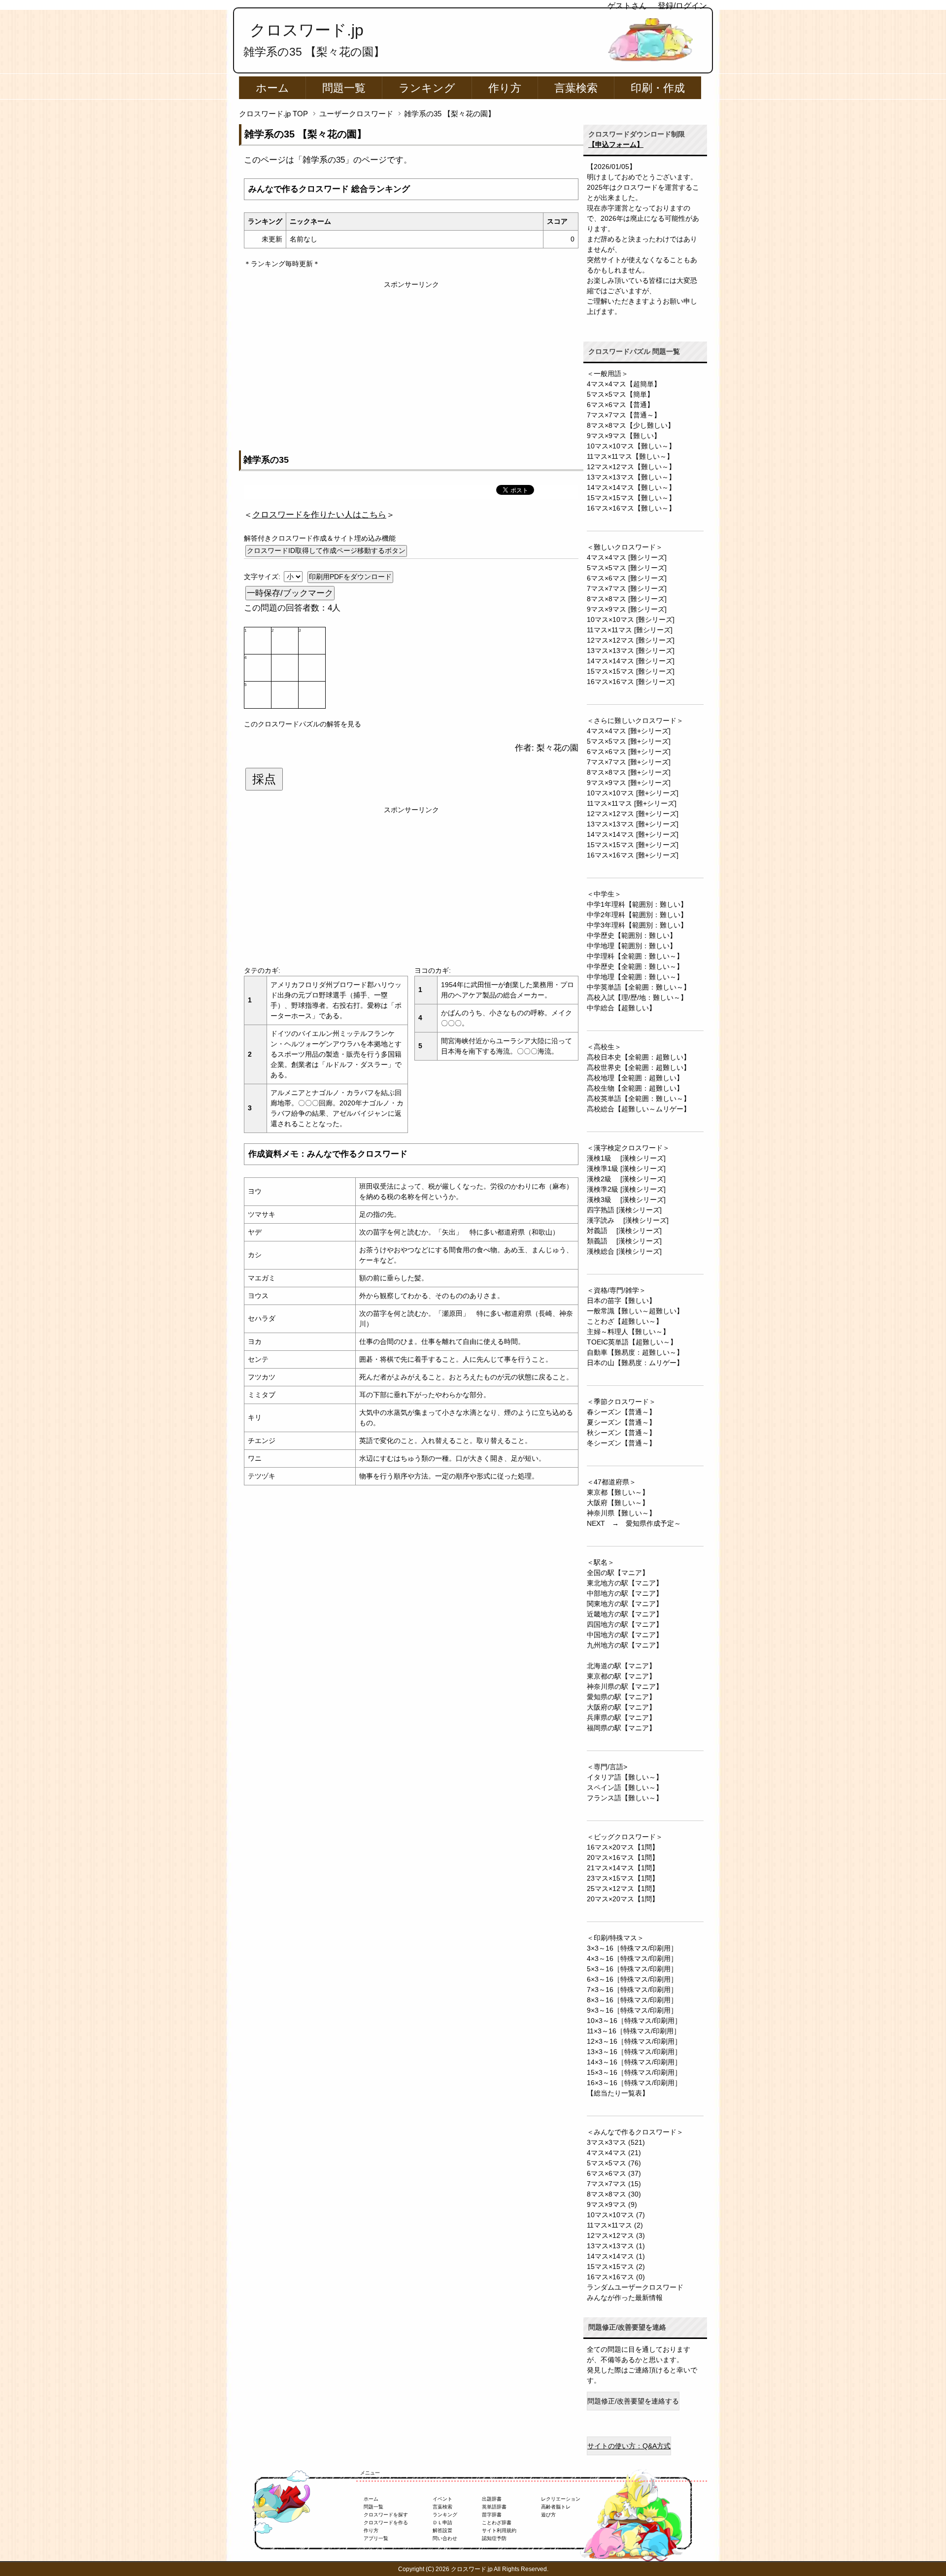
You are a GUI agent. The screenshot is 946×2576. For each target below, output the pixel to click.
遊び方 (548, 2515)
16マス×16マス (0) (616, 2277)
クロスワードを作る (386, 2523)
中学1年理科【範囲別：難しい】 (637, 904)
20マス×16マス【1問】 (623, 1857)
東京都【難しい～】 (618, 1492)
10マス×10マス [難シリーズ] (631, 619)
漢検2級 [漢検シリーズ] (626, 1179)
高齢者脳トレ (556, 2507)
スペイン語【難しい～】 (625, 1787)
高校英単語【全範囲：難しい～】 (639, 1099)
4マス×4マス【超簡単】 (624, 384)
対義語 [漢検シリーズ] (624, 1231)
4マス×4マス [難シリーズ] (627, 557)
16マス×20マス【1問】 (623, 1847)
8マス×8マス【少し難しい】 (631, 425)
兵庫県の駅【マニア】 (621, 1717)
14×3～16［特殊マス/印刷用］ (634, 2062)
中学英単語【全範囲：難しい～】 (639, 987)
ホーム (272, 88)
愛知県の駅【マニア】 (621, 1697)
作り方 (505, 88)
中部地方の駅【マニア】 (625, 1593)
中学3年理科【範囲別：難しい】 (637, 925)
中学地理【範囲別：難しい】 (632, 946)
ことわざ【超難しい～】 (625, 1321)
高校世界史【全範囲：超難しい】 (639, 1067)
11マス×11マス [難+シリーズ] (632, 803)
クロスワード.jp (307, 30)
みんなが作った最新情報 (625, 2298)
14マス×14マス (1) (616, 2256)
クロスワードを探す (386, 2515)
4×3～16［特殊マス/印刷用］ (632, 1958)
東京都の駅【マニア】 (621, 1676)
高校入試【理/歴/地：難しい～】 (637, 997)
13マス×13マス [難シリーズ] (631, 651)
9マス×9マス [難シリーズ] (627, 609)
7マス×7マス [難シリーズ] (627, 588)
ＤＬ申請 (442, 2523)
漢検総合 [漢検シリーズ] (624, 1251)
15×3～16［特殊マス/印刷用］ (634, 2072)
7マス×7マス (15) (614, 2184)
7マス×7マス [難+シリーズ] (629, 762)
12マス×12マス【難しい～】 (631, 467)
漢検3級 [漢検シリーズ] (626, 1200)
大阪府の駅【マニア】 (621, 1707)
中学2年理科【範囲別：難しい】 (637, 915)
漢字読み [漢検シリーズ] (628, 1220)
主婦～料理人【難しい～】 (628, 1332)
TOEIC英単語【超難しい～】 (632, 1342)
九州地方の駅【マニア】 (625, 1645)
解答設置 (442, 2530)
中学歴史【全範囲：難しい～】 (635, 966)
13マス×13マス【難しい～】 (631, 477)
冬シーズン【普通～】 (621, 1443)
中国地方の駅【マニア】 (625, 1635)
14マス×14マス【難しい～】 (631, 487)
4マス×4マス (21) (614, 2153)
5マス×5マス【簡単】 (620, 394)
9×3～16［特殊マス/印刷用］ (632, 2010)
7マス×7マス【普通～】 (624, 415)
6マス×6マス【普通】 (620, 405)
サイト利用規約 (499, 2530)
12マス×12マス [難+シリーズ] (633, 814)
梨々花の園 (557, 748)
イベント (442, 2499)
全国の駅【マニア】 (618, 1573)
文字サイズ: (263, 577)
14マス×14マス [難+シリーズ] (633, 834)
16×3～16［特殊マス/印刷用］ (634, 2083)
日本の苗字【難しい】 (621, 1301)
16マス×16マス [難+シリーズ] (633, 855)
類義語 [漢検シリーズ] (624, 1241)
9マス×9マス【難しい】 (624, 436)
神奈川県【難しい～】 (621, 1513)
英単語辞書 (494, 2507)
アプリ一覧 (376, 2538)
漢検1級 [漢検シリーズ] (626, 1158)
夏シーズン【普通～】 (621, 1422)
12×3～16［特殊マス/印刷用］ (634, 2041)
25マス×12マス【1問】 (623, 1889)
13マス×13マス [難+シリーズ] (633, 824)
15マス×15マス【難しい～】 (631, 498)
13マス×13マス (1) (616, 2246)
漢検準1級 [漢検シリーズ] (626, 1168)
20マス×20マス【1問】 (623, 1899)
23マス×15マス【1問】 (623, 1878)
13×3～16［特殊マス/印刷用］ (634, 2052)
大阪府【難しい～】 (618, 1503)
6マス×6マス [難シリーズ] (627, 578)
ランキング (427, 88)
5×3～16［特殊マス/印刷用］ (632, 1969)
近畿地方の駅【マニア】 (625, 1614)
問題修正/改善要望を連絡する (633, 2401)
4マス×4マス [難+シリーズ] (629, 731)
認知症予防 (494, 2538)
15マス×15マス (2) (616, 2267)
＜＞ (319, 515)
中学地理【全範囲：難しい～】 (635, 977)
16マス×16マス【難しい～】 (631, 508)
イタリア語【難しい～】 (625, 1777)
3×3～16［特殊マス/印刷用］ (632, 1948)
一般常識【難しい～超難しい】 (635, 1311)
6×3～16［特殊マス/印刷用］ (632, 1979)
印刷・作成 (658, 88)
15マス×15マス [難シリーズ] (631, 671)
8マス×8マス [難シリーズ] (627, 599)
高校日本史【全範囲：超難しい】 (639, 1057)
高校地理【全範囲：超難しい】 (635, 1078)
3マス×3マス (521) (616, 2142)
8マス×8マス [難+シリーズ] (629, 772)
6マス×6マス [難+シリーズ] (629, 752)
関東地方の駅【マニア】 (625, 1604)
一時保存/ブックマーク (290, 593)
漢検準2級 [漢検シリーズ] (626, 1189)
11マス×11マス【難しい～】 (630, 456)
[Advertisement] (411, 359)
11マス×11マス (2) (615, 2225)
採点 (264, 779)
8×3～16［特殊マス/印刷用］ (632, 2000)
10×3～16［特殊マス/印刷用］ (634, 2021)
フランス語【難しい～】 (625, 1798)
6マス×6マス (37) (614, 2173)
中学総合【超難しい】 (621, 1008)
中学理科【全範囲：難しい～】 (635, 956)
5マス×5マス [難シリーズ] (627, 568)
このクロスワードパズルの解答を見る (303, 724)
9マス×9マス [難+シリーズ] (629, 783)
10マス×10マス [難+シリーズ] (633, 793)
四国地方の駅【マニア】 (625, 1624)
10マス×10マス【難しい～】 (631, 446)
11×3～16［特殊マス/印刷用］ (634, 2031)
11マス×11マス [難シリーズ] (630, 630)
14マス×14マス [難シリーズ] (631, 661)
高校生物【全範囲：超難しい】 (635, 1088)
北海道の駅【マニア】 (621, 1666)
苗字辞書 (492, 2515)
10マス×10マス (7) (616, 2215)
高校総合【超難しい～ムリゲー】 (639, 1109)
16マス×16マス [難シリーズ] (631, 682)
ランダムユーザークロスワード (635, 2287)
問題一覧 (344, 88)
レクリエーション (561, 2499)
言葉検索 (576, 88)
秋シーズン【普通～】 (621, 1433)
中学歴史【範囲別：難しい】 (632, 935)
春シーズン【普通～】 (621, 1412)
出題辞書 (492, 2499)
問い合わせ (445, 2538)
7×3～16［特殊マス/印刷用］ (632, 1990)
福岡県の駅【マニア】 (621, 1728)
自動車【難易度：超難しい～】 (635, 1352)
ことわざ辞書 (497, 2523)
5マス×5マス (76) (614, 2163)
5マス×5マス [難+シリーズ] (629, 741)
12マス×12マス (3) (616, 2235)
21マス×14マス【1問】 (623, 1868)
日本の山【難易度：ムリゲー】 (635, 1363)
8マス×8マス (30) (614, 2194)
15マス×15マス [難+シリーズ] (633, 845)
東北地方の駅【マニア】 (625, 1583)
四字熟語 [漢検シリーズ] (624, 1210)
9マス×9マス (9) (612, 2204)
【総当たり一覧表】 (618, 2093)
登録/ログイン (682, 6)
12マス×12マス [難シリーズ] (631, 640)
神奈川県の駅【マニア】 (625, 1686)
